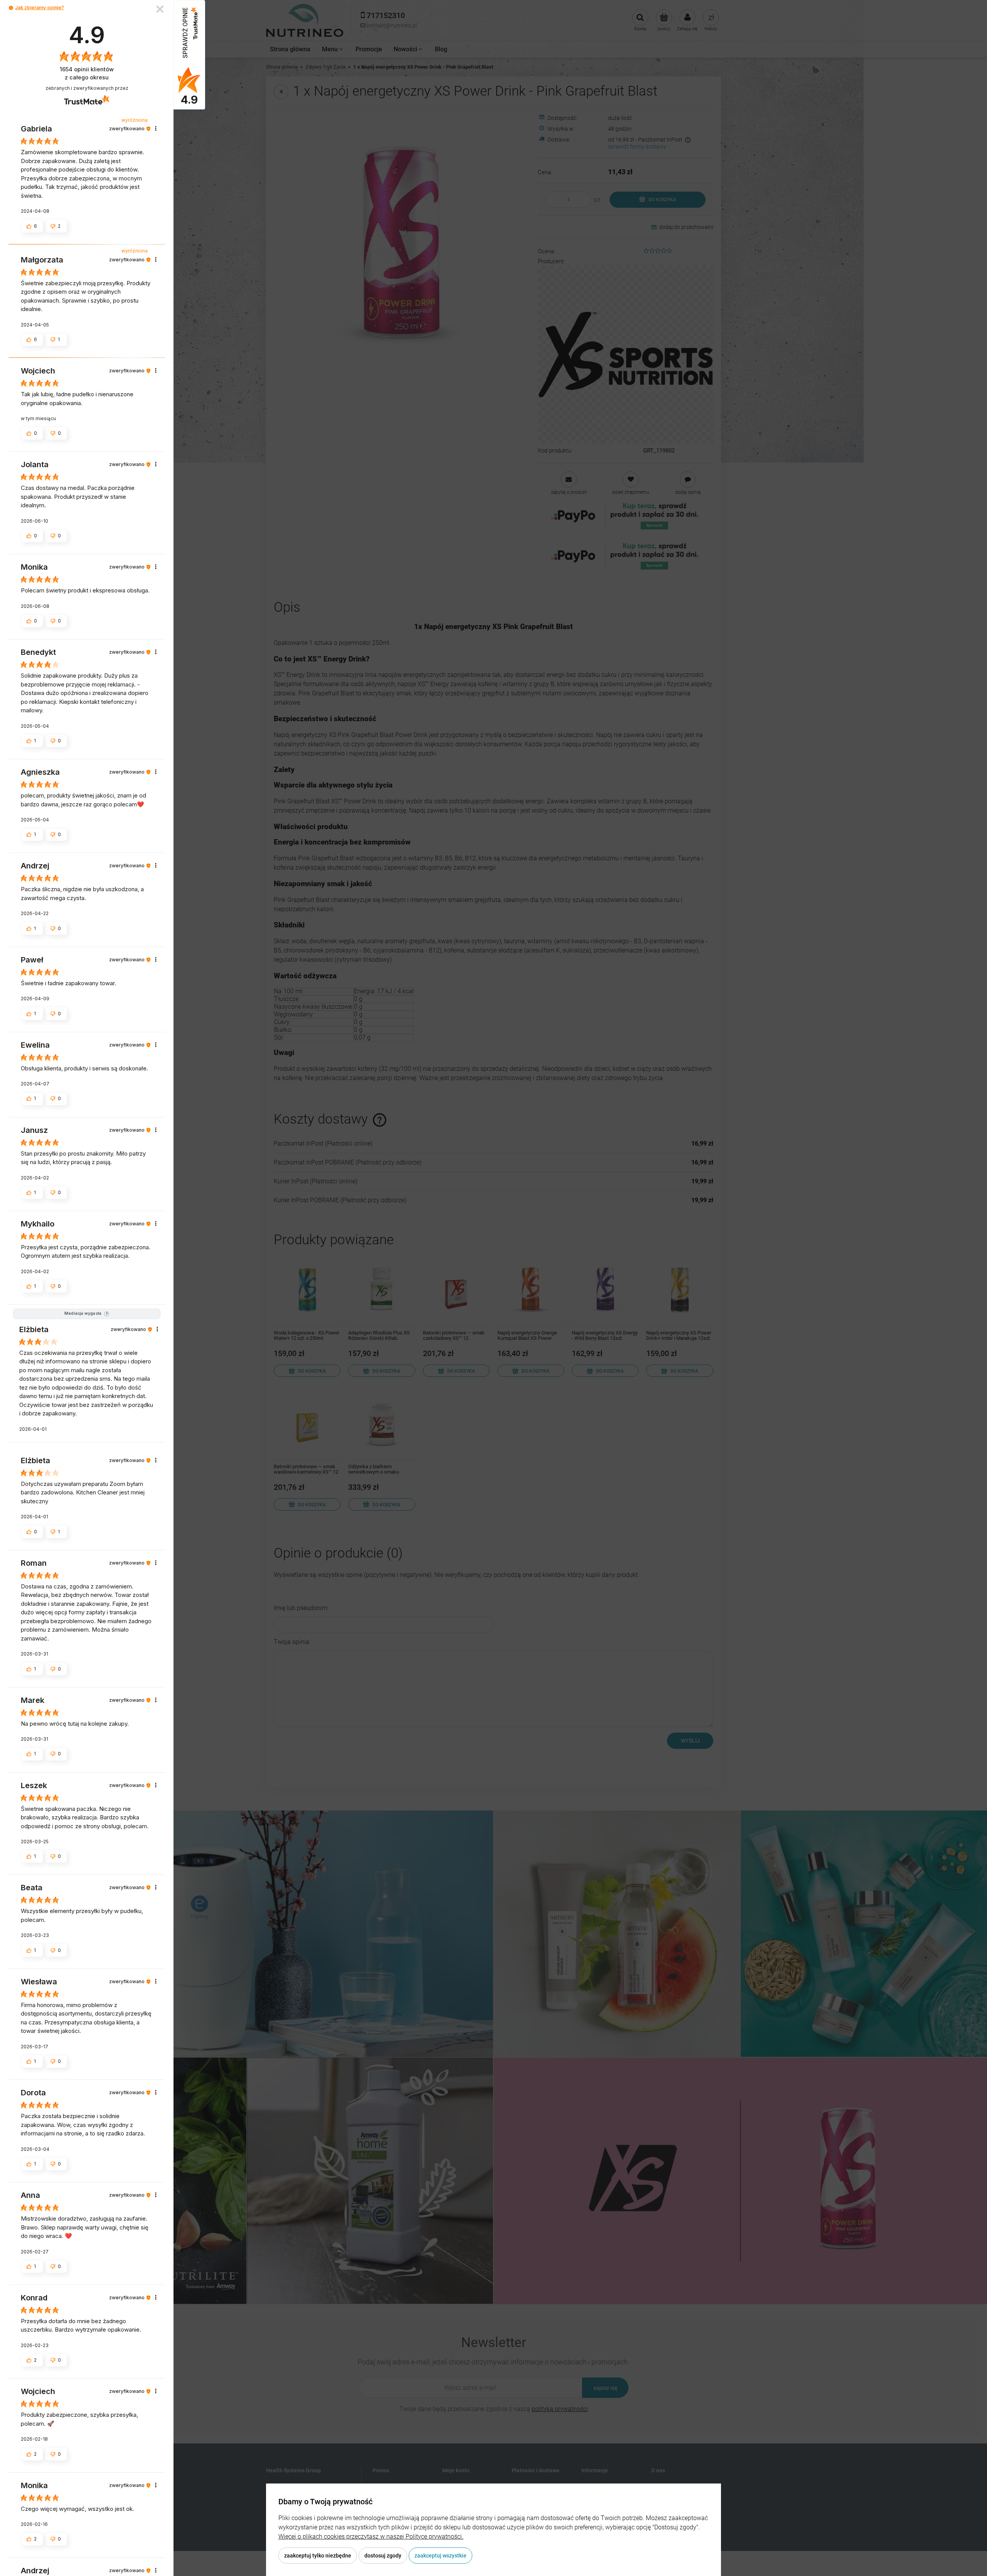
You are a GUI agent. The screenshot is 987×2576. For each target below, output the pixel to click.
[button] (11, 8)
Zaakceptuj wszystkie (440, 2556)
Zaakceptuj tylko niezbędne (318, 2556)
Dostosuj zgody (383, 2556)
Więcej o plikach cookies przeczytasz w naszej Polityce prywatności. (371, 2536)
